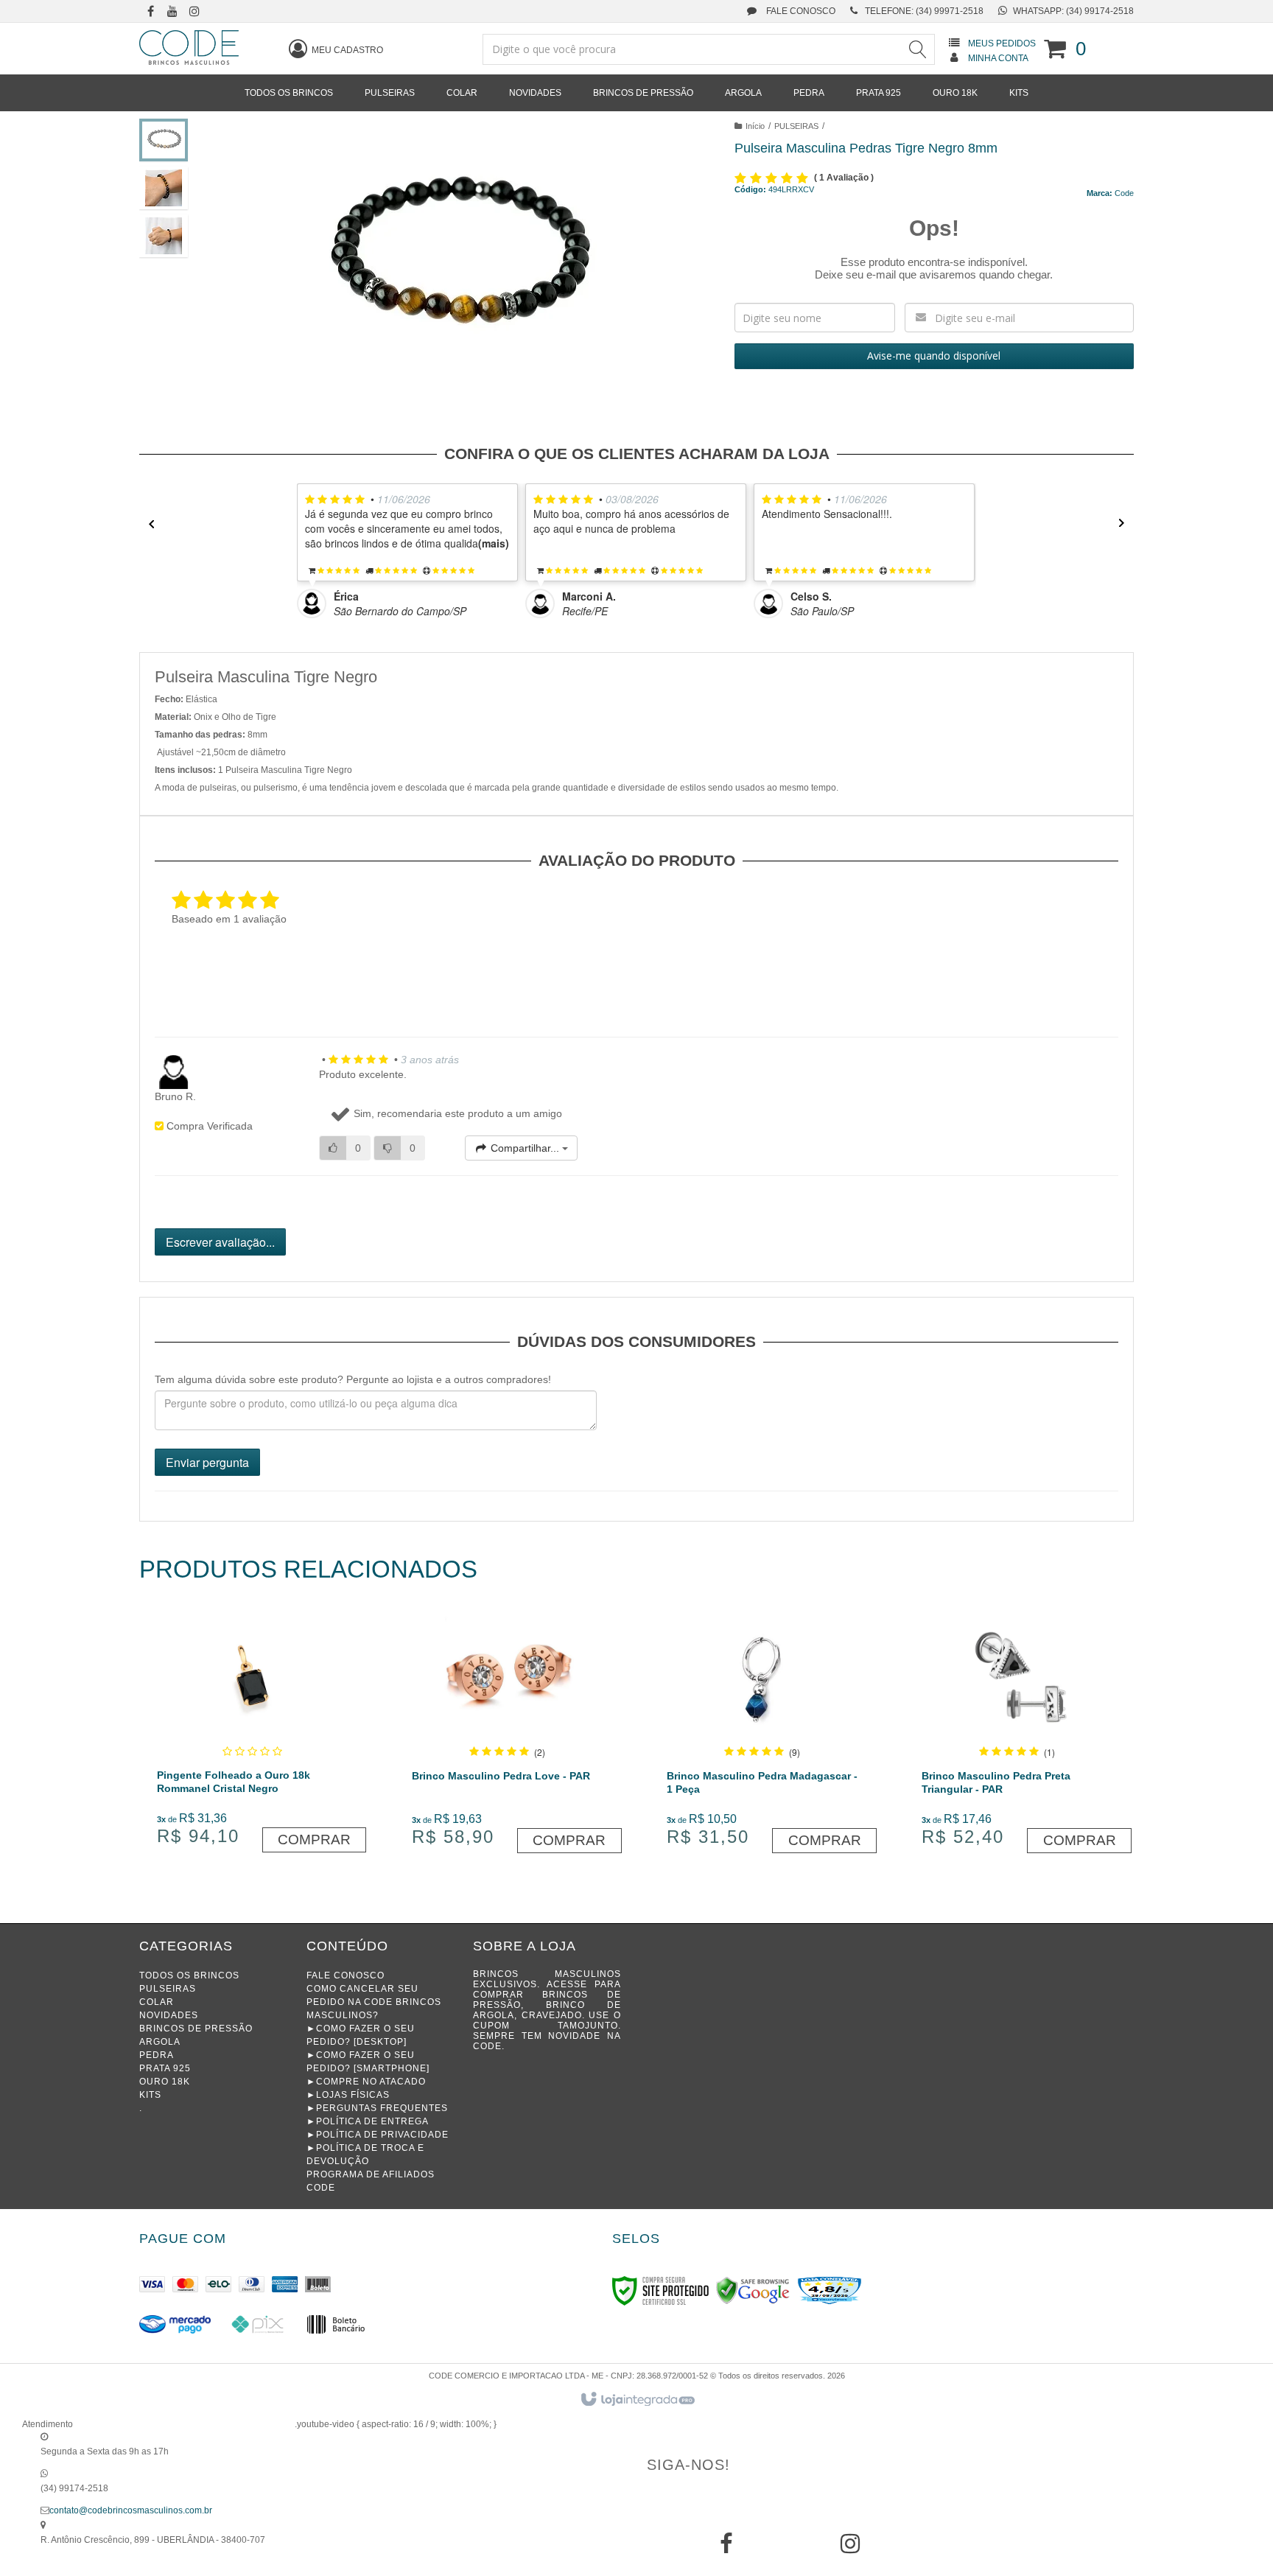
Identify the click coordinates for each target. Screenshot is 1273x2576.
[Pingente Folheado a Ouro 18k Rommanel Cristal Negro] (252, 1733)
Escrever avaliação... (220, 1242)
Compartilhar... (525, 1148)
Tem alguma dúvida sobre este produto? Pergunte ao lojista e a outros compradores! (353, 1379)
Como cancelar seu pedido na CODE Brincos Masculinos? (374, 2002)
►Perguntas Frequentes (377, 2108)
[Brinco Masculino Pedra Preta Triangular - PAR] (1017, 1733)
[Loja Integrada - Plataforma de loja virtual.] (637, 2400)
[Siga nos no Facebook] (150, 13)
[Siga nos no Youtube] (172, 13)
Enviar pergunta (207, 1462)
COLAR (157, 2002)
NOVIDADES (169, 2015)
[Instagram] (850, 2549)
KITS (150, 2095)
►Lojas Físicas (348, 2095)
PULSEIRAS (796, 126)
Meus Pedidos (1002, 43)
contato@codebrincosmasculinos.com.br (131, 2510)
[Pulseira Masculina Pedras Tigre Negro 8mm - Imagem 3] (164, 236)
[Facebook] (726, 2549)
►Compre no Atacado (366, 2082)
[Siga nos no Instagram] (194, 13)
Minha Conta (998, 58)
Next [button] (1126, 524)
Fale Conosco (800, 11)
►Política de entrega (368, 2121)
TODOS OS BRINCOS (189, 1975)
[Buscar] (917, 49)
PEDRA (157, 2055)
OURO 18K (165, 2082)
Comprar (314, 1840)
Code (1124, 193)
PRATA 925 (165, 2068)
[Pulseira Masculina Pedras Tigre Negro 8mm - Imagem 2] (164, 188)
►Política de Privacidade (378, 2135)
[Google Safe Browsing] (753, 2290)
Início (755, 126)
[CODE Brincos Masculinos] (189, 48)
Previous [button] (147, 524)
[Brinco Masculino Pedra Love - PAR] (507, 1733)
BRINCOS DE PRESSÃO (196, 2029)
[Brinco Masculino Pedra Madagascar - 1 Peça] (762, 1733)
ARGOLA (160, 2042)
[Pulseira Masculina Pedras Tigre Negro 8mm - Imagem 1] (164, 140)
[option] (411, 551)
